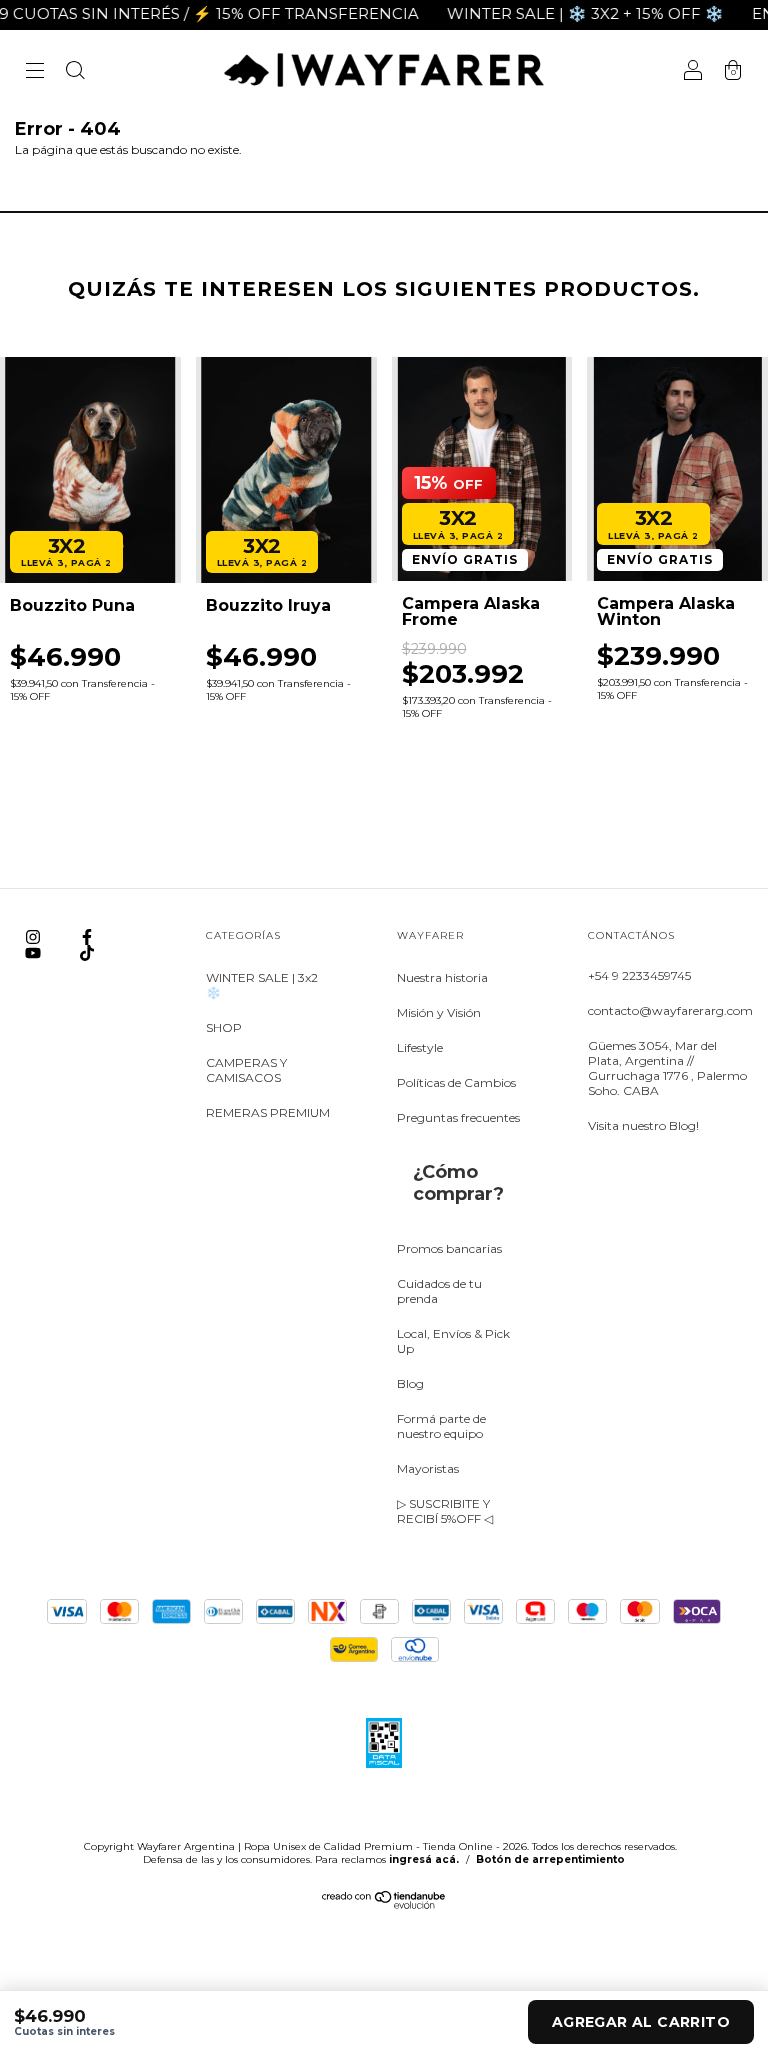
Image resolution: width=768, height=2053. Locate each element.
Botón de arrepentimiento (550, 1859)
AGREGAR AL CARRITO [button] (641, 2022)
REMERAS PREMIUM (268, 1112)
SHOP (224, 1027)
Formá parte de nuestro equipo (441, 1426)
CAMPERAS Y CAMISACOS (246, 1070)
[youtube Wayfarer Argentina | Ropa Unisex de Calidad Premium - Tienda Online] (34, 952)
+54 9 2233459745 (639, 975)
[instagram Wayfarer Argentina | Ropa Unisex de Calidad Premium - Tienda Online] (34, 936)
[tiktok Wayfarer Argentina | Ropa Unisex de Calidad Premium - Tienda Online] (87, 952)
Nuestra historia (442, 977)
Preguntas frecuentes (458, 1117)
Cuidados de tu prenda (439, 1291)
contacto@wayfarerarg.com (670, 1010)
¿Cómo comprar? (458, 1183)
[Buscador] (75, 72)
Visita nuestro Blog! (643, 1125)
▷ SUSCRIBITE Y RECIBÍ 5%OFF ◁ (445, 1511)
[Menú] (35, 72)
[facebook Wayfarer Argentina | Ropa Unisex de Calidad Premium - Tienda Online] (87, 936)
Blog (410, 1383)
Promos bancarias (449, 1248)
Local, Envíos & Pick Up (453, 1341)
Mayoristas (428, 1468)
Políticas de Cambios (456, 1082)
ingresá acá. (424, 1859)
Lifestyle (420, 1047)
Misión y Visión (439, 1012)
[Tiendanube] (384, 1904)
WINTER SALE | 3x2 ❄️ (262, 985)
